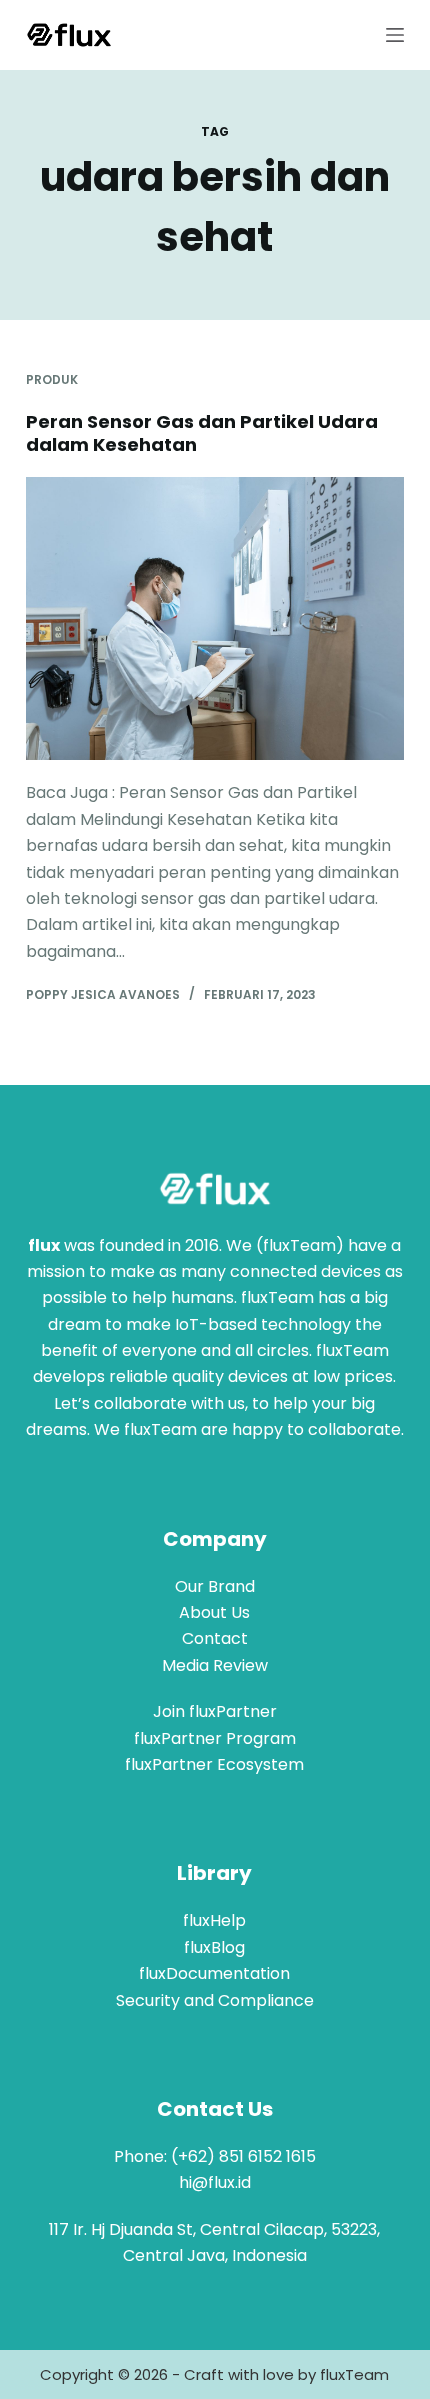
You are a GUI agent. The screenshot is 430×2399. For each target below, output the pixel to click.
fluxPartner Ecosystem (214, 1764)
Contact (215, 1638)
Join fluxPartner (215, 1711)
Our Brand (215, 1586)
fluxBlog (214, 1947)
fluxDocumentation (214, 1973)
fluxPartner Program (215, 1738)
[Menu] (395, 35)
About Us (214, 1612)
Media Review (215, 1665)
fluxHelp (214, 1920)
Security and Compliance (215, 2000)
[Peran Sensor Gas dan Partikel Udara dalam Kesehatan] (215, 619)
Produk (52, 379)
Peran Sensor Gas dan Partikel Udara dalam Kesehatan (202, 433)
